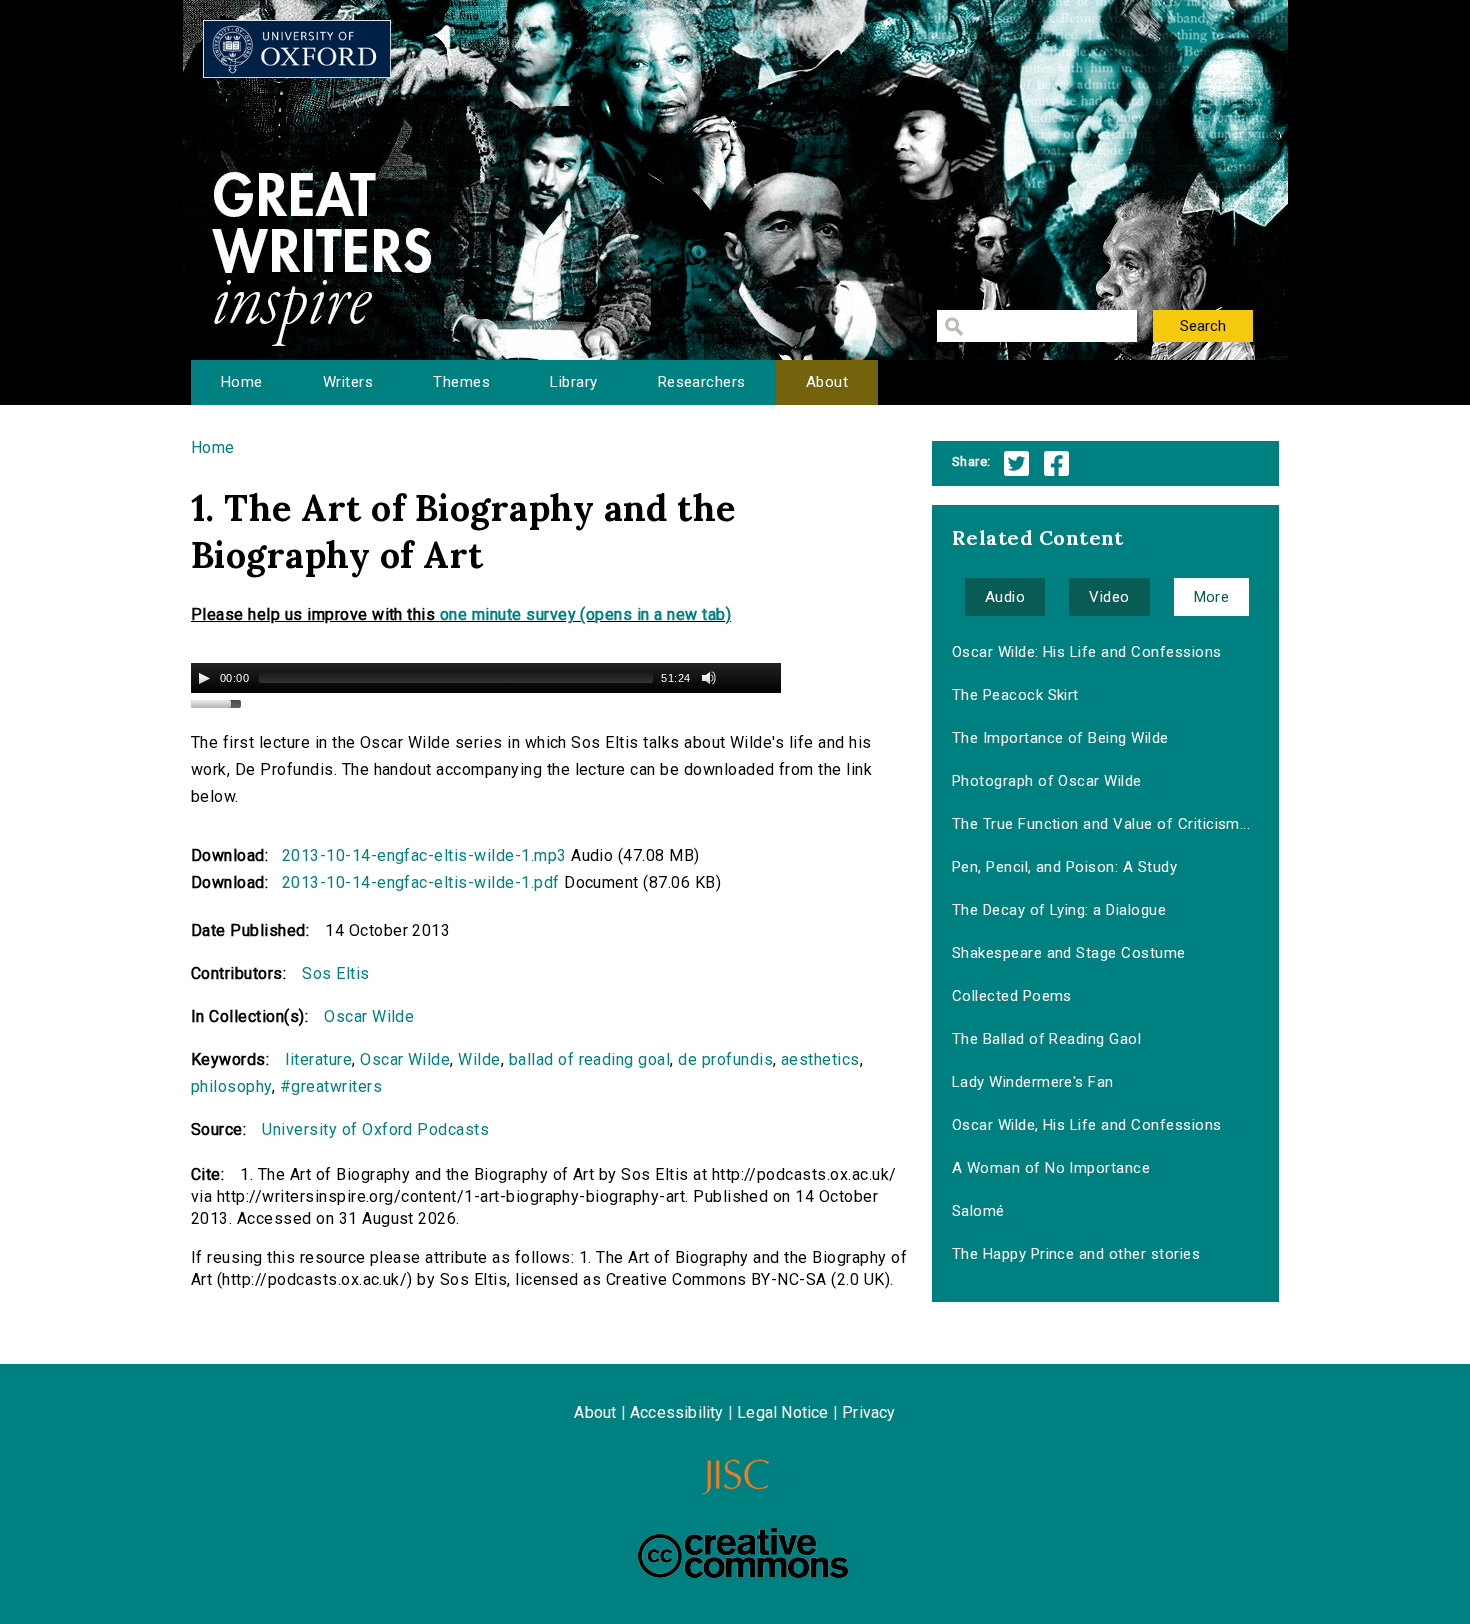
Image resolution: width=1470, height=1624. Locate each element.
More (1212, 597)
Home (242, 382)
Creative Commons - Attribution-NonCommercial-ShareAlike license (743, 1553)
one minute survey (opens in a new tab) (585, 614)
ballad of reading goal (590, 1059)
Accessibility (677, 1412)
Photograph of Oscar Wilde (1047, 781)
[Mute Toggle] (709, 678)
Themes (461, 382)
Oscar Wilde (369, 1016)
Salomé (978, 1211)
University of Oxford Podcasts (375, 1129)
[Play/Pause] (204, 678)
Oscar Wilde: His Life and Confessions (1087, 652)
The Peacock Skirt (1015, 695)
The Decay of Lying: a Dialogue (1059, 910)
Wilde (479, 1059)
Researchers (702, 382)
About (827, 382)
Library (573, 382)
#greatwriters (331, 1086)
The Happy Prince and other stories (1076, 1254)
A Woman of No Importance (1051, 1168)
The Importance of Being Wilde (1060, 738)
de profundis (725, 1059)
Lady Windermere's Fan (1033, 1082)
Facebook (1056, 463)
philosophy (231, 1086)
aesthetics (820, 1059)
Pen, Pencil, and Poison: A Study (1064, 867)
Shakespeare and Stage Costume (1069, 953)
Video (1109, 597)
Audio (1005, 597)
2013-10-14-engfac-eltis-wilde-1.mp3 (424, 855)
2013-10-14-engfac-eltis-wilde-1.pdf (421, 882)
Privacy (868, 1412)
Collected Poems (1012, 996)
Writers (348, 382)
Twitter (1016, 463)
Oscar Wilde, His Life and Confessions (1087, 1125)
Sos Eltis (335, 973)
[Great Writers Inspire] (297, 49)
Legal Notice (782, 1412)
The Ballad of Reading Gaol (1046, 1039)
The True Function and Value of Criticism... (1101, 824)
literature (318, 1059)
